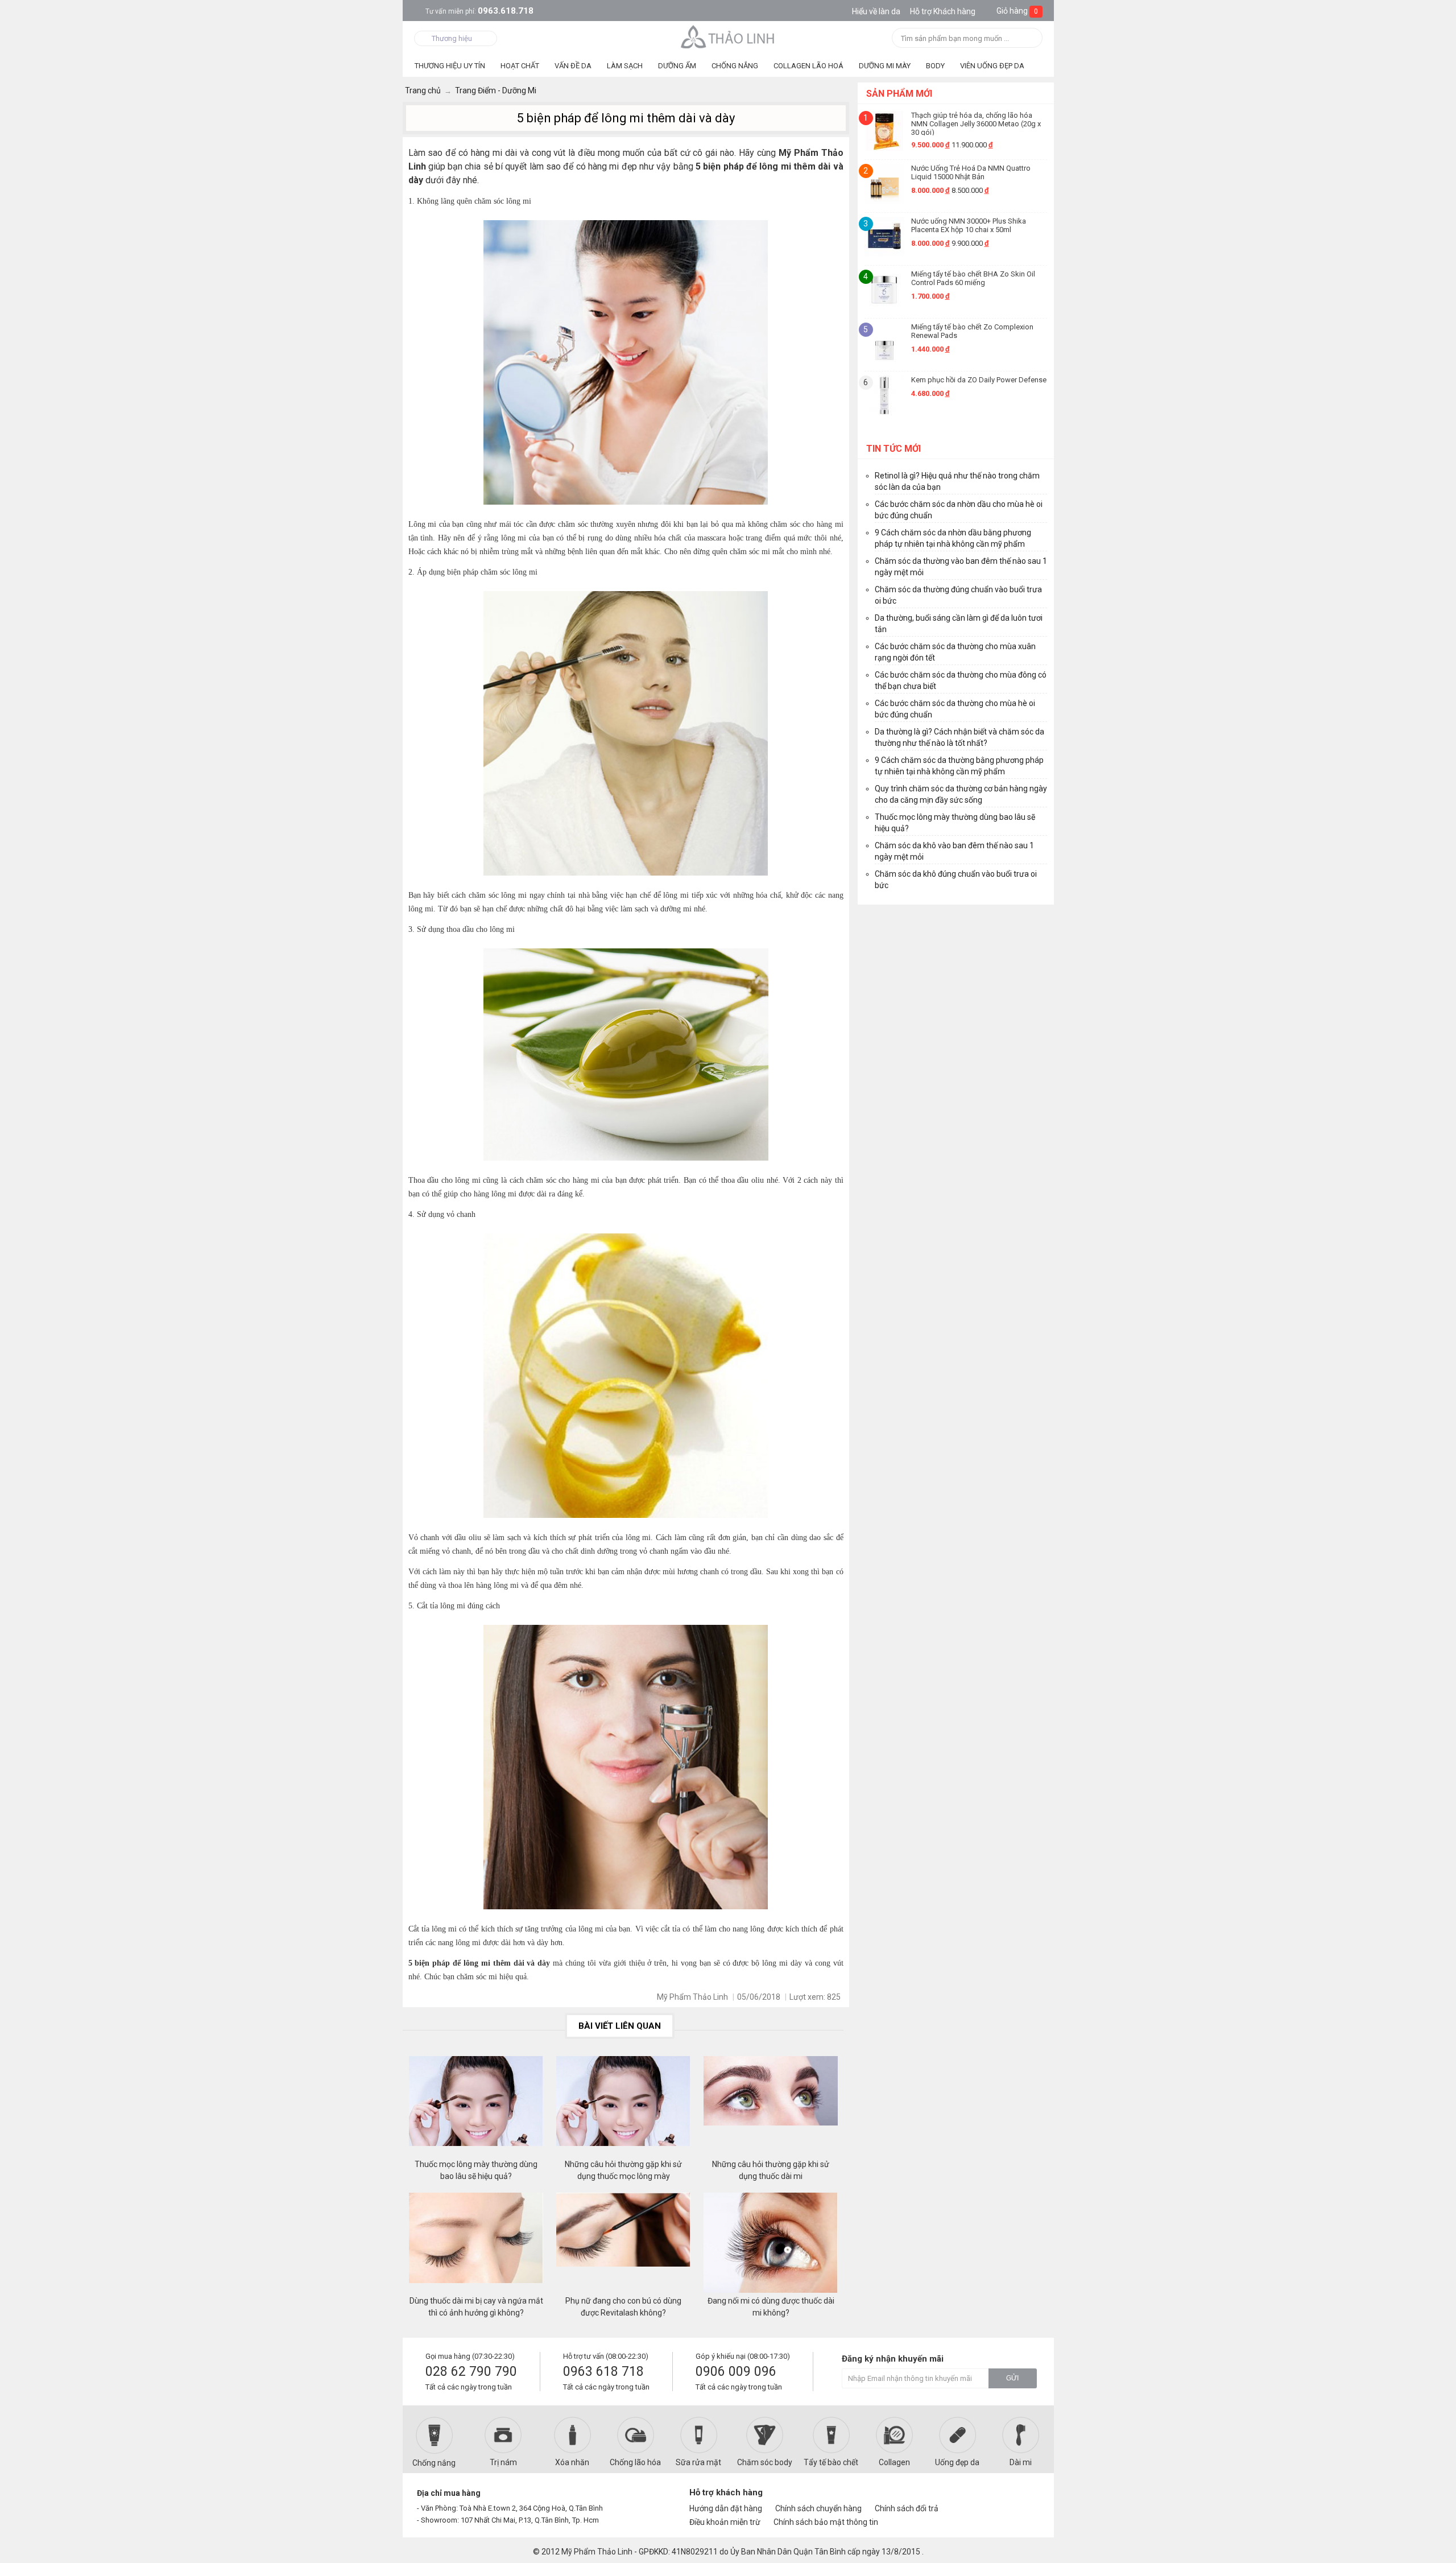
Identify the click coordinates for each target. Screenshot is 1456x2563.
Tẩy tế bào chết (831, 2462)
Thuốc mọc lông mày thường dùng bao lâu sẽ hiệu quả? (476, 2170)
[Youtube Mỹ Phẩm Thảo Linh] (1006, 2498)
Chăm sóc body (765, 2462)
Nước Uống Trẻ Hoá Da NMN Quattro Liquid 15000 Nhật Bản (971, 172)
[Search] (1030, 39)
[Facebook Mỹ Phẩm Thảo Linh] (986, 2498)
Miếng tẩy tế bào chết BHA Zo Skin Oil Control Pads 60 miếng (973, 278)
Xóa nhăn (572, 2462)
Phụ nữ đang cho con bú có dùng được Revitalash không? (623, 2307)
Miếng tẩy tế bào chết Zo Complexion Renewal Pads (972, 331)
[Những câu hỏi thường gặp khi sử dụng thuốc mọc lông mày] (623, 2107)
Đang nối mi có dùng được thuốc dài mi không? (771, 2307)
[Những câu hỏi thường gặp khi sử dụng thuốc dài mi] (771, 2107)
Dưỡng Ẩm (677, 66)
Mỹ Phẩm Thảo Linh (597, 2552)
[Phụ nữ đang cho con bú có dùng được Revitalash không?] (623, 2244)
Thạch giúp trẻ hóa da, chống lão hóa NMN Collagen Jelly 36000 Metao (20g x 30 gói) (976, 123)
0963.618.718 (479, 11)
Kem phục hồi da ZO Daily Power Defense (979, 380)
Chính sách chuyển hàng (818, 2508)
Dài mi (1021, 2462)
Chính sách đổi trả (907, 2508)
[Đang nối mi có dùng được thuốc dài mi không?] (771, 2244)
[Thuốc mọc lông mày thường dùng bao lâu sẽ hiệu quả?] (476, 2107)
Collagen (894, 2462)
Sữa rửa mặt (698, 2462)
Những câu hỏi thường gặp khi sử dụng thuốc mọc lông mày (623, 2170)
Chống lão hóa (635, 2462)
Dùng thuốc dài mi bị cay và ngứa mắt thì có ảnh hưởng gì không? (476, 2307)
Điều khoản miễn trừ (725, 2522)
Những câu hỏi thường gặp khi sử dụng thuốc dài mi (771, 2170)
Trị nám (503, 2462)
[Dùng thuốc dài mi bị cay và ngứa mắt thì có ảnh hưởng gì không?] (476, 2244)
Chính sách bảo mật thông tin (826, 2522)
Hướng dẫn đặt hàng (726, 2508)
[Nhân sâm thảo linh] (728, 36)
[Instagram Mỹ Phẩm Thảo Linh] (1025, 2498)
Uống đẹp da (957, 2462)
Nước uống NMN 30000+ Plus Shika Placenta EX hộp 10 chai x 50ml (969, 225)
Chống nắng (434, 2463)
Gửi (1012, 2378)
